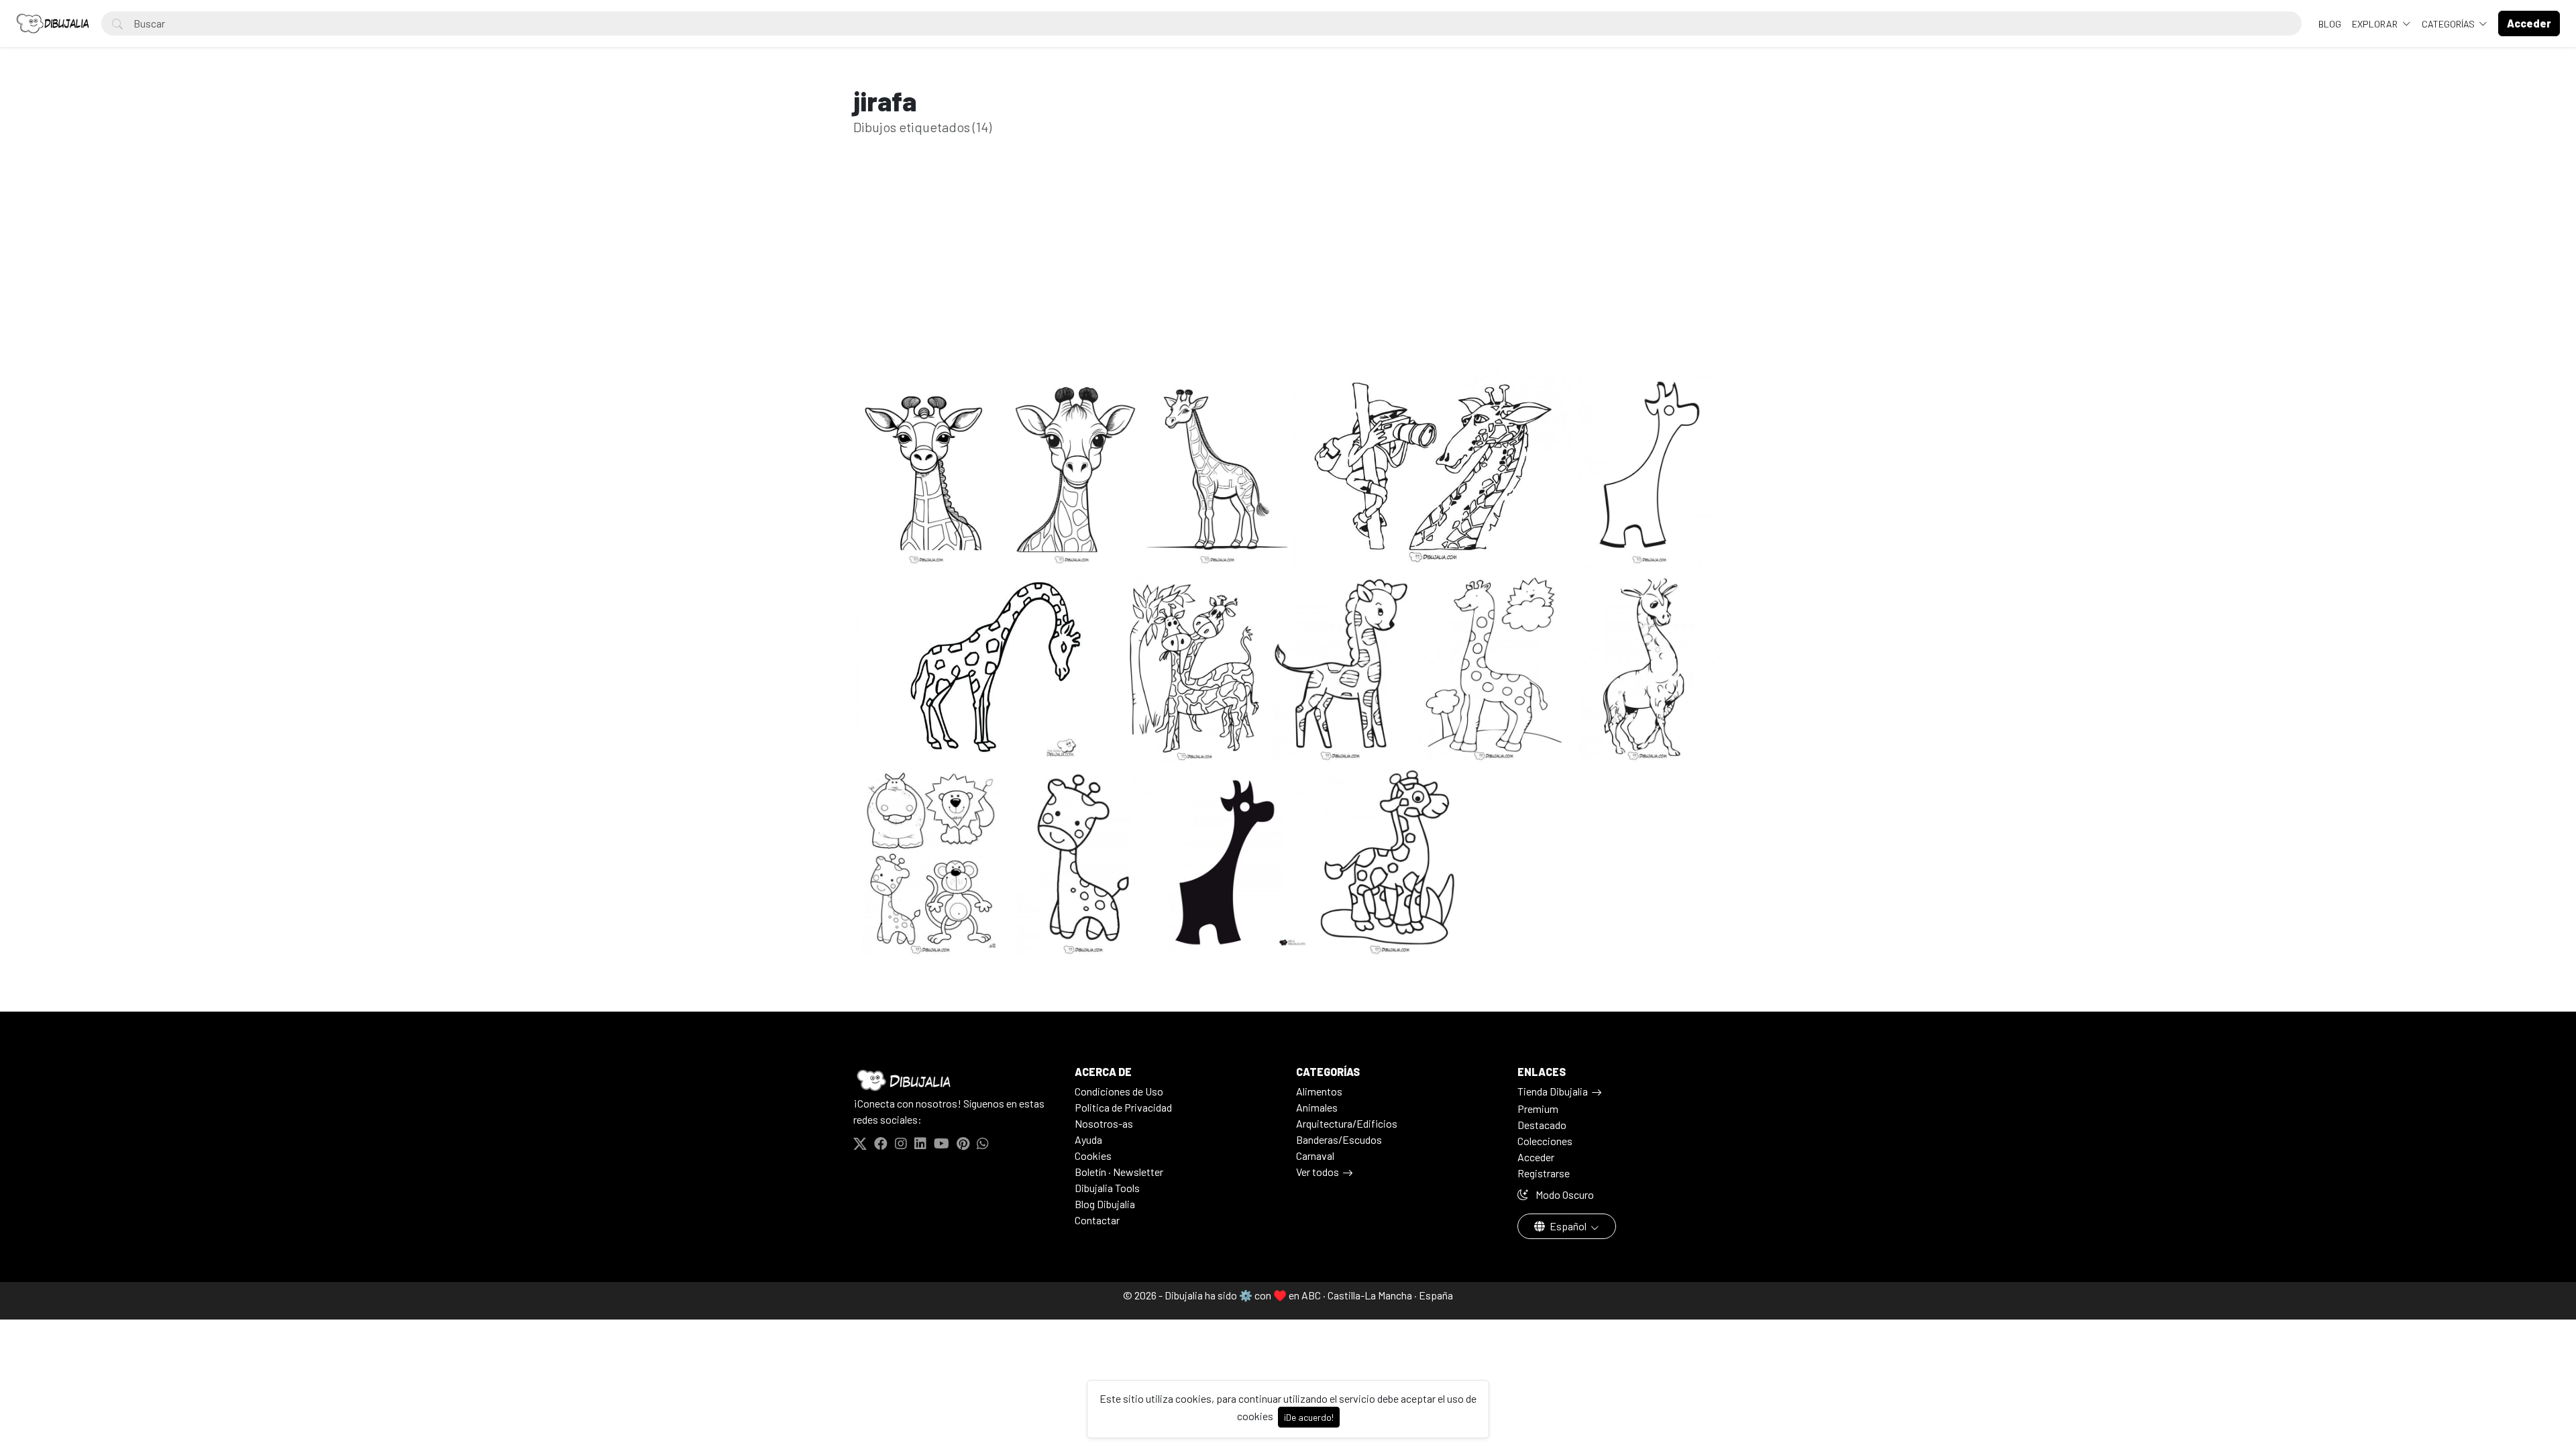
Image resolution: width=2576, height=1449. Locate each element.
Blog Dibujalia (1105, 1204)
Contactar (1097, 1220)
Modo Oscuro (1564, 1194)
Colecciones (1545, 1141)
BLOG (2330, 24)
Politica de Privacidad (1123, 1107)
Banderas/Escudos (1339, 1139)
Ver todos (1318, 1172)
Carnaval (1315, 1156)
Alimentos (1319, 1091)
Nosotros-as (1104, 1123)
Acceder (1536, 1157)
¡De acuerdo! (1309, 1417)
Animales (1317, 1107)
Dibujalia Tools (1107, 1188)
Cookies (1093, 1156)
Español (1568, 1226)
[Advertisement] (1288, 274)
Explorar (2376, 24)
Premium (1538, 1109)
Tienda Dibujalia (1553, 1091)
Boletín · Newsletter (1119, 1172)
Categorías (2449, 24)
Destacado (1542, 1125)
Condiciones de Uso (1119, 1091)
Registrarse (1544, 1173)
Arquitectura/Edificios (1347, 1123)
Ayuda (1088, 1139)
